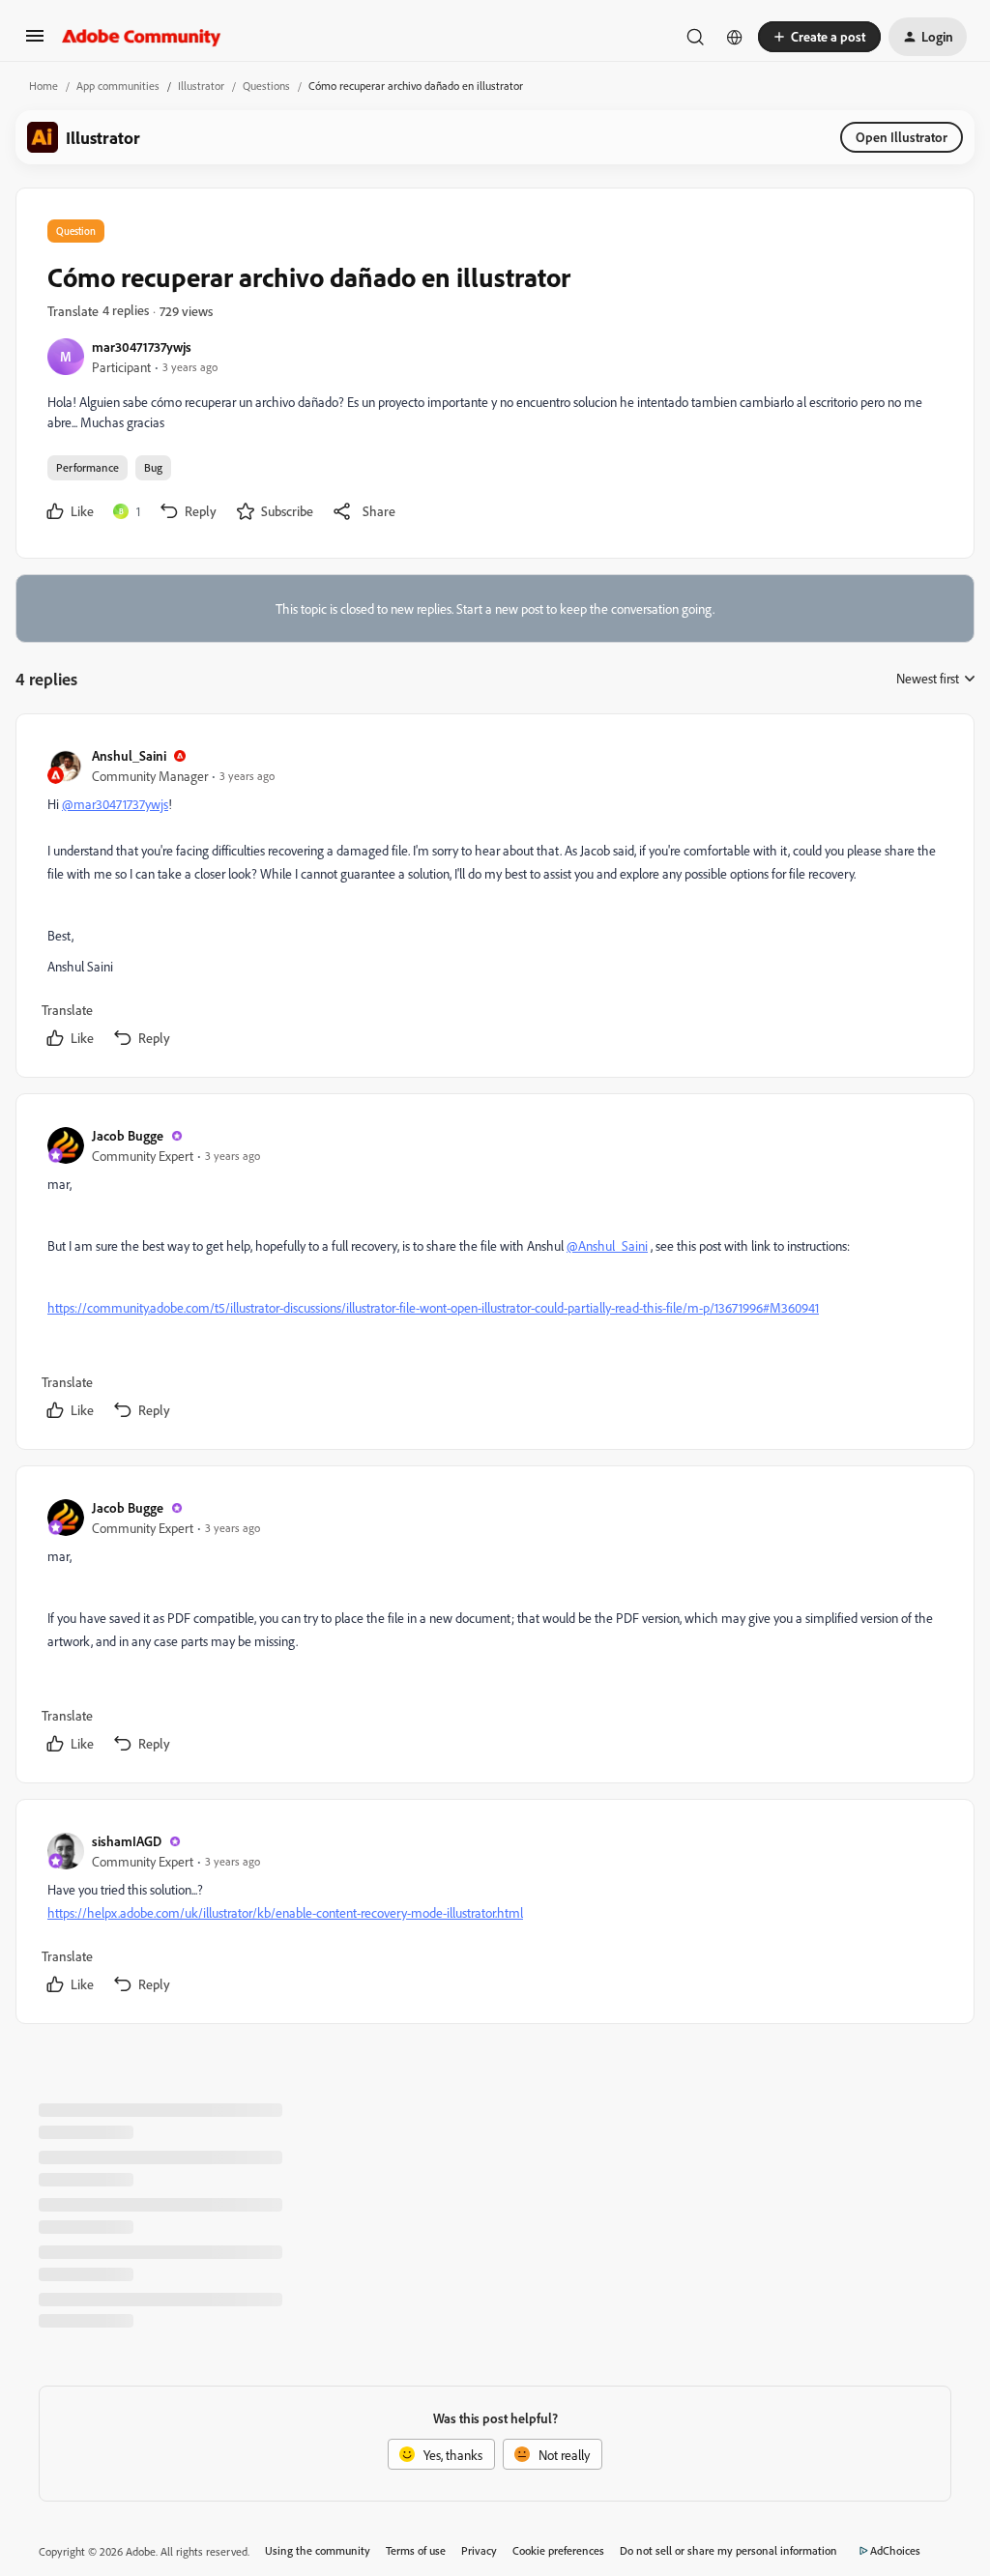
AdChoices (895, 2550)
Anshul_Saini (129, 755)
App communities (118, 86)
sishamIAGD (127, 1841)
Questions (266, 86)
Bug (153, 467)
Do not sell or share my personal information (728, 2550)
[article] (494, 899)
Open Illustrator (902, 137)
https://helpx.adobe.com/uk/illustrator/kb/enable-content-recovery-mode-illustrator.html (285, 1912)
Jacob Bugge (128, 1135)
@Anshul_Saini (607, 1245)
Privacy (479, 2550)
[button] (35, 42)
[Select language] (735, 37)
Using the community (318, 2550)
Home (44, 86)
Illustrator (201, 86)
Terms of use (416, 2550)
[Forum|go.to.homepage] (142, 37)
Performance (87, 467)
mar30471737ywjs (142, 347)
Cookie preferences (558, 2550)
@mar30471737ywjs (115, 804)
